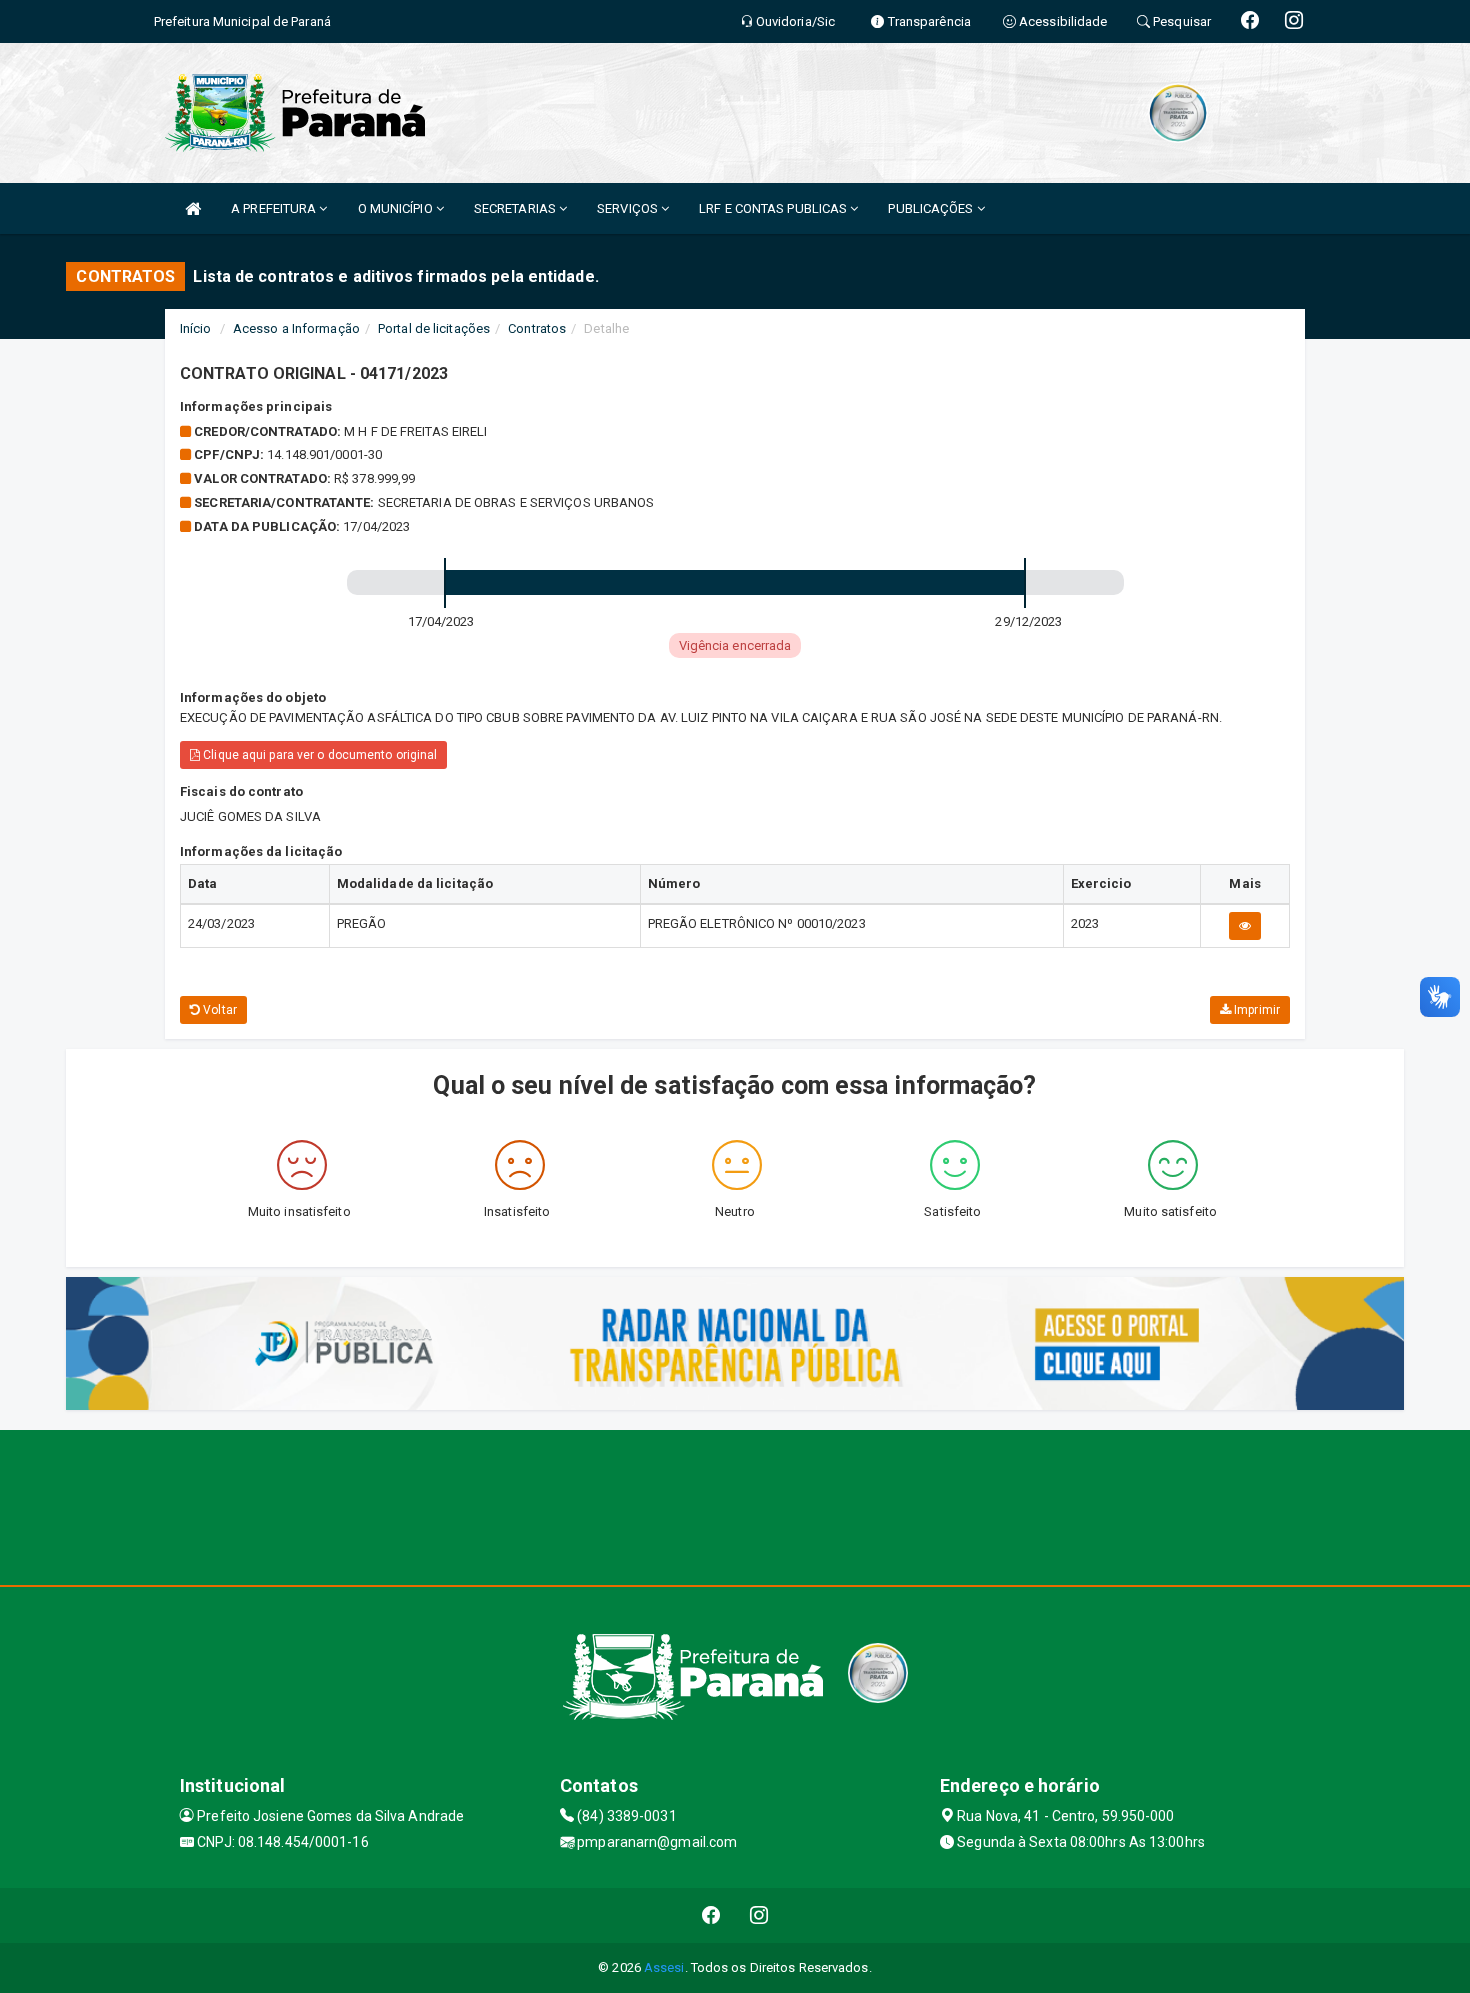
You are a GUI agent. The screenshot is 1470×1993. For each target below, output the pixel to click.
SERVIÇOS (629, 208)
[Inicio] (193, 208)
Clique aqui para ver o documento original (318, 755)
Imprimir (1255, 1010)
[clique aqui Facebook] (711, 1915)
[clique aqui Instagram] (759, 1915)
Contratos (537, 328)
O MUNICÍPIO (397, 208)
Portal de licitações (434, 328)
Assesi (664, 1967)
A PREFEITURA (275, 208)
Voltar (218, 1010)
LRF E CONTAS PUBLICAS (774, 208)
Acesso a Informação (296, 328)
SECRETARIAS (516, 208)
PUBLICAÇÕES (932, 208)
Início (196, 328)
